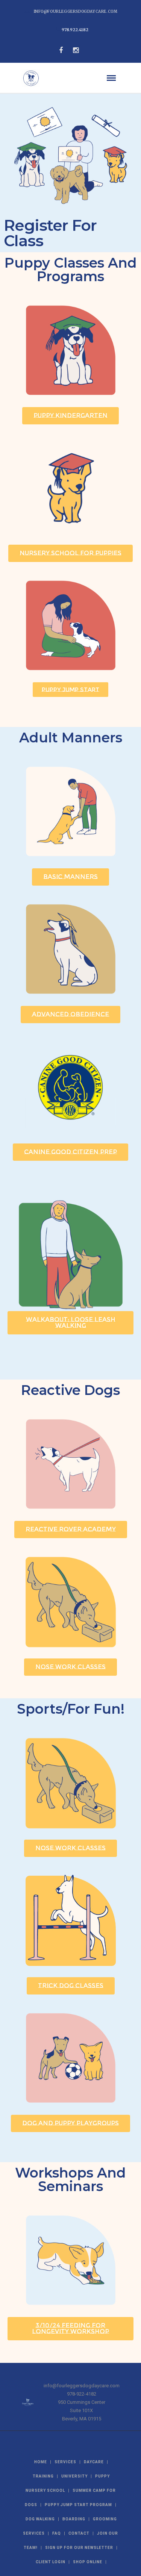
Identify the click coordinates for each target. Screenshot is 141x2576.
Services (65, 2462)
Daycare (94, 2462)
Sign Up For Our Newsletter (79, 2548)
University (74, 2476)
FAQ (57, 2533)
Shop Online (88, 2562)
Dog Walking (40, 2519)
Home (41, 2462)
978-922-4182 (82, 2394)
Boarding (74, 2519)
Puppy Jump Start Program (78, 2505)
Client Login (51, 2562)
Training (43, 2476)
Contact (79, 2533)
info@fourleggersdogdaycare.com (76, 11)
